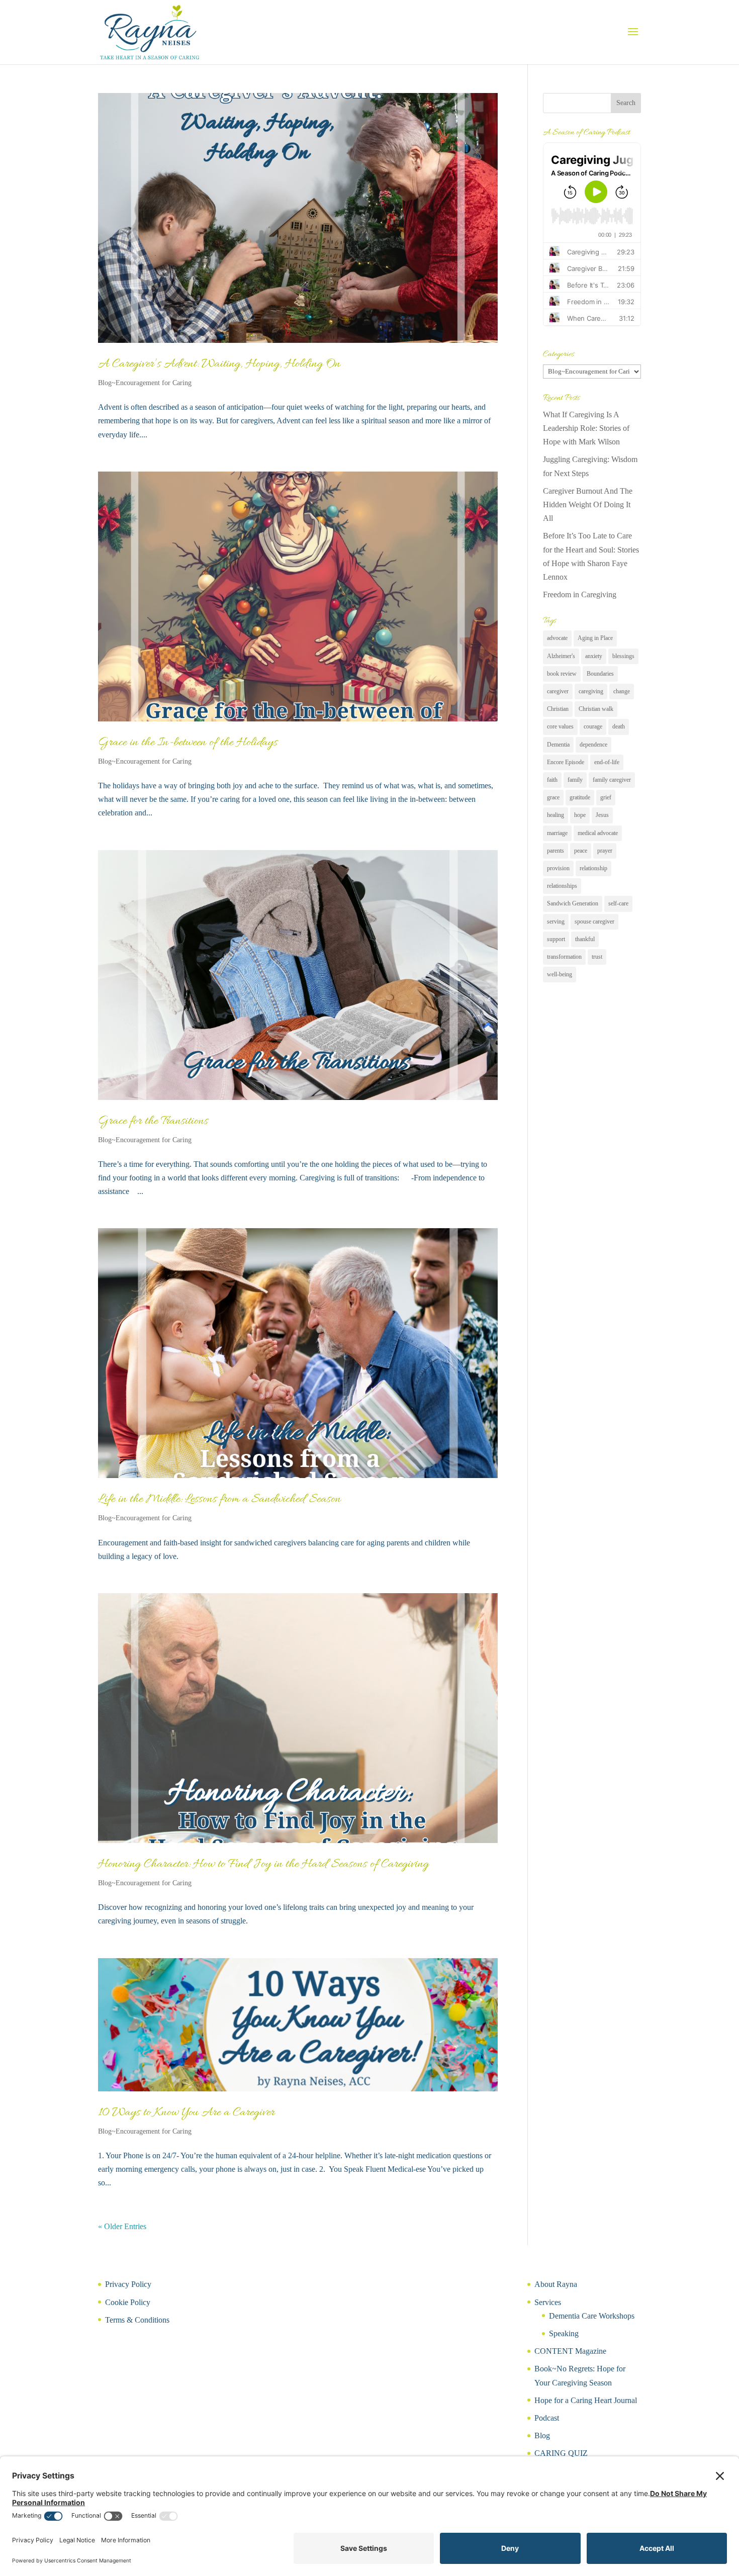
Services (548, 2302)
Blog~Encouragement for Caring (145, 383)
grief (606, 797)
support (556, 939)
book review (562, 674)
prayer (605, 851)
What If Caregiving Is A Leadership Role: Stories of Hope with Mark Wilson (586, 428)
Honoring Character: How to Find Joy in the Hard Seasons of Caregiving (263, 1864)
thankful (585, 939)
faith (552, 780)
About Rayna (556, 2284)
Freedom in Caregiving (580, 594)
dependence (593, 745)
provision (558, 868)
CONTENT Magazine (570, 2351)
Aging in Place (595, 638)
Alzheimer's (561, 656)
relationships (562, 886)
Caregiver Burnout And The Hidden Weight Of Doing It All (588, 504)
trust (597, 957)
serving (556, 922)
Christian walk (596, 709)
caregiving (591, 691)
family (575, 780)
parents (556, 851)
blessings (623, 656)
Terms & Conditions (137, 2320)
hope (580, 815)
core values (560, 726)
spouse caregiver (594, 922)
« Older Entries (122, 2226)
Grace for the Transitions (153, 1121)
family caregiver (612, 780)
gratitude (580, 797)
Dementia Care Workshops (592, 2316)
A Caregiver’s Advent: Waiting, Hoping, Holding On (219, 364)
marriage (557, 833)
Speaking (564, 2333)
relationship (593, 868)
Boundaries (600, 674)
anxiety (594, 656)
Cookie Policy (128, 2302)
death (619, 726)
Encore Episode (566, 762)
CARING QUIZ (561, 2453)
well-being (560, 974)
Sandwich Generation (573, 903)
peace (581, 851)
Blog (542, 2435)
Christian (558, 709)
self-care (618, 903)
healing (556, 815)
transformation (564, 957)
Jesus (602, 815)
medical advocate (598, 833)
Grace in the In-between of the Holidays (188, 743)
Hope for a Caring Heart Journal (586, 2400)
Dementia (558, 745)
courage (593, 726)
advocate (557, 638)
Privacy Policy (128, 2284)
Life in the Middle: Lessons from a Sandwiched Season (219, 1499)
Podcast (547, 2418)
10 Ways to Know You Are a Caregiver (186, 2113)
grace (553, 797)
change (622, 691)
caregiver (558, 691)
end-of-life (607, 762)
